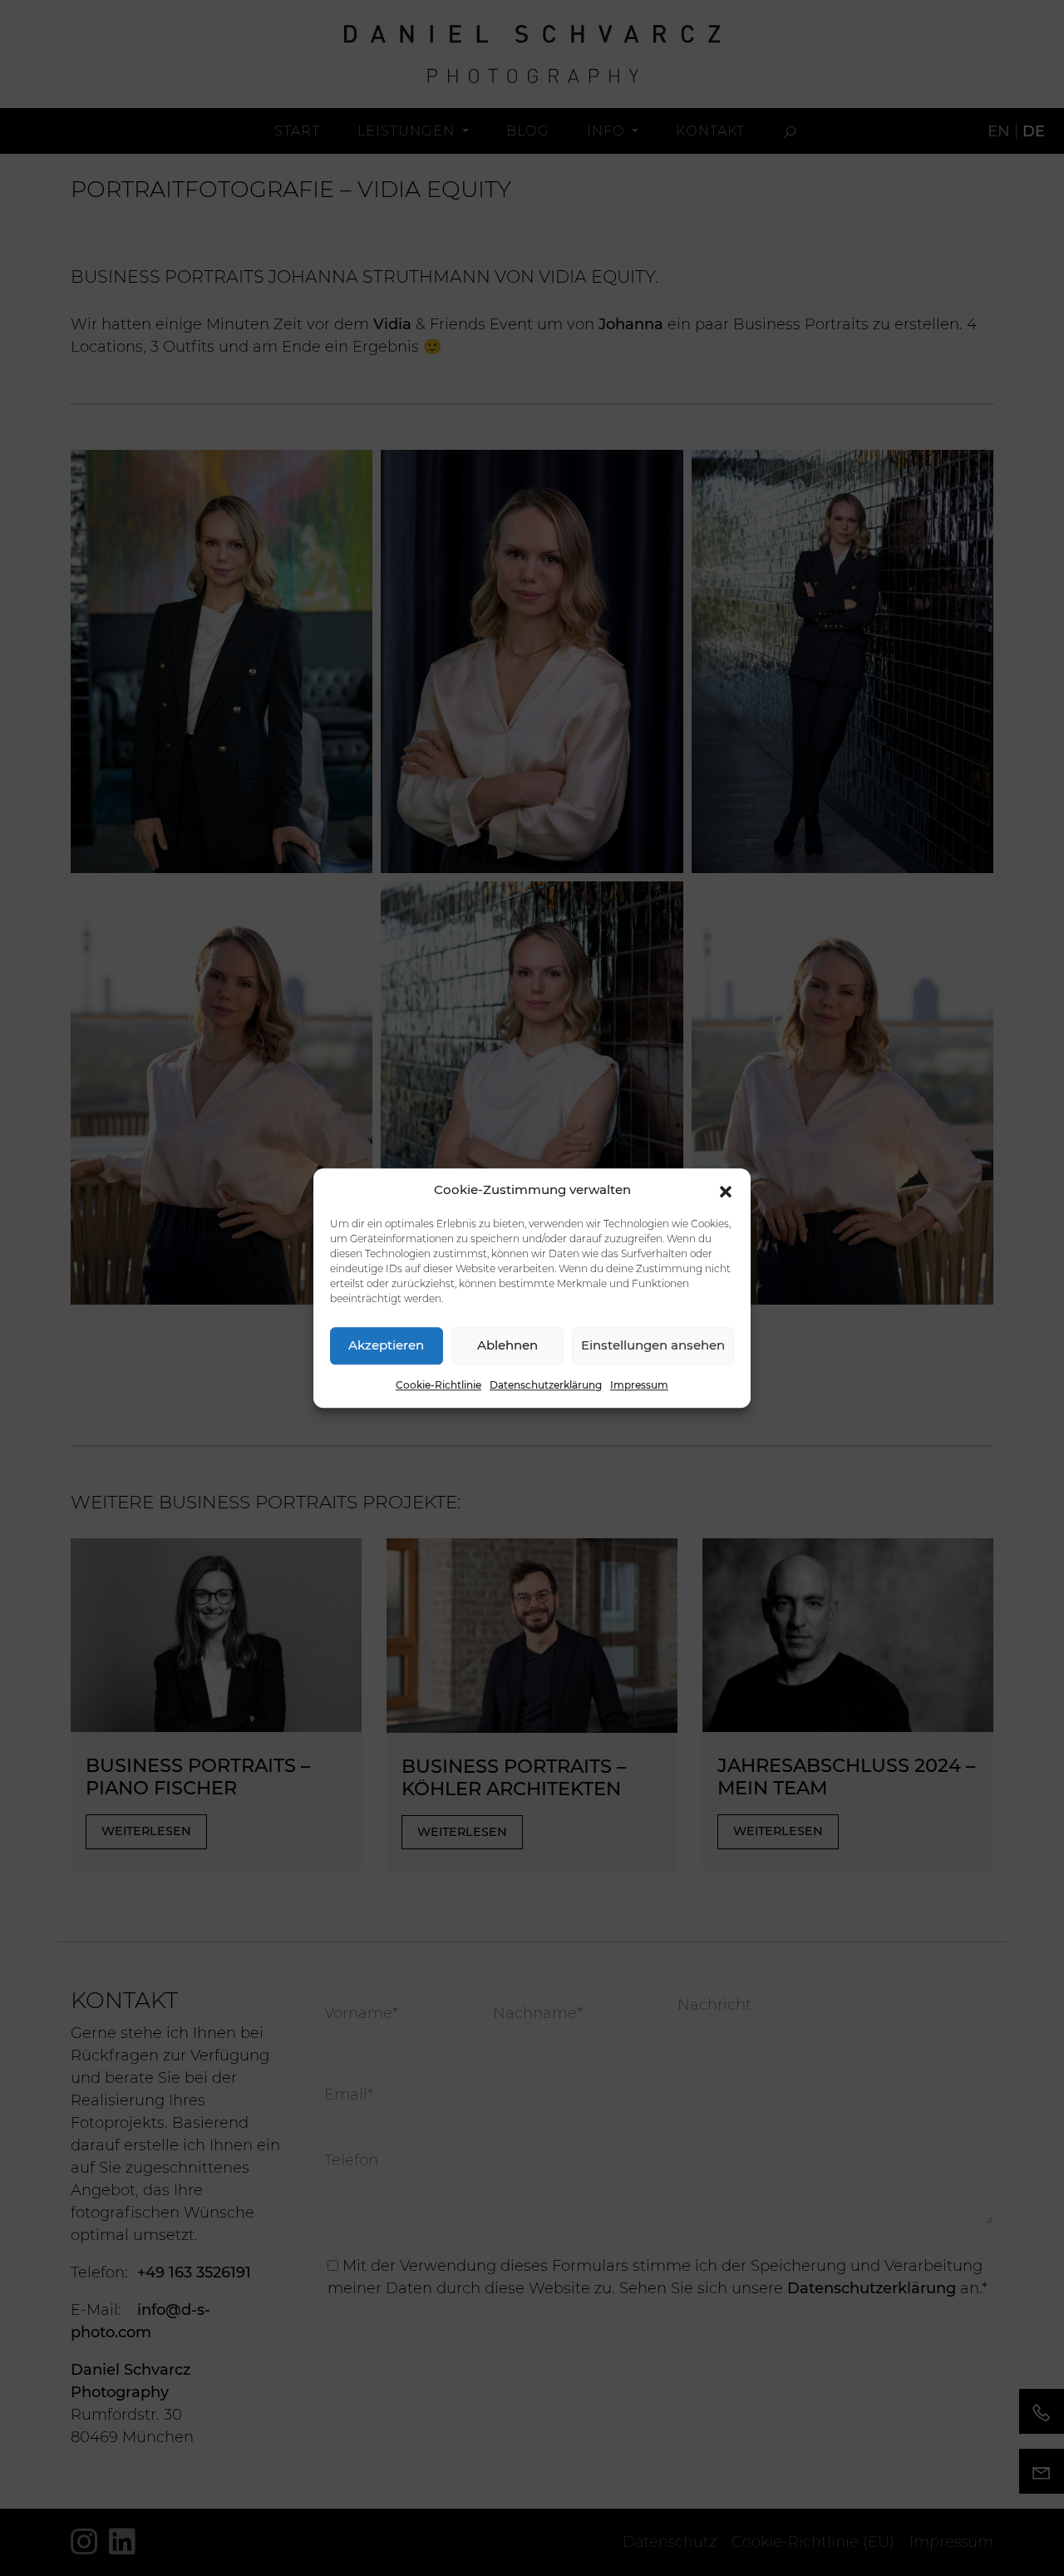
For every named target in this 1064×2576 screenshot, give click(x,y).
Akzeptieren (386, 1345)
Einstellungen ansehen (653, 1345)
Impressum (639, 1385)
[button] (726, 1191)
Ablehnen (507, 1345)
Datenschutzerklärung (546, 1385)
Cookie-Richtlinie (438, 1385)
